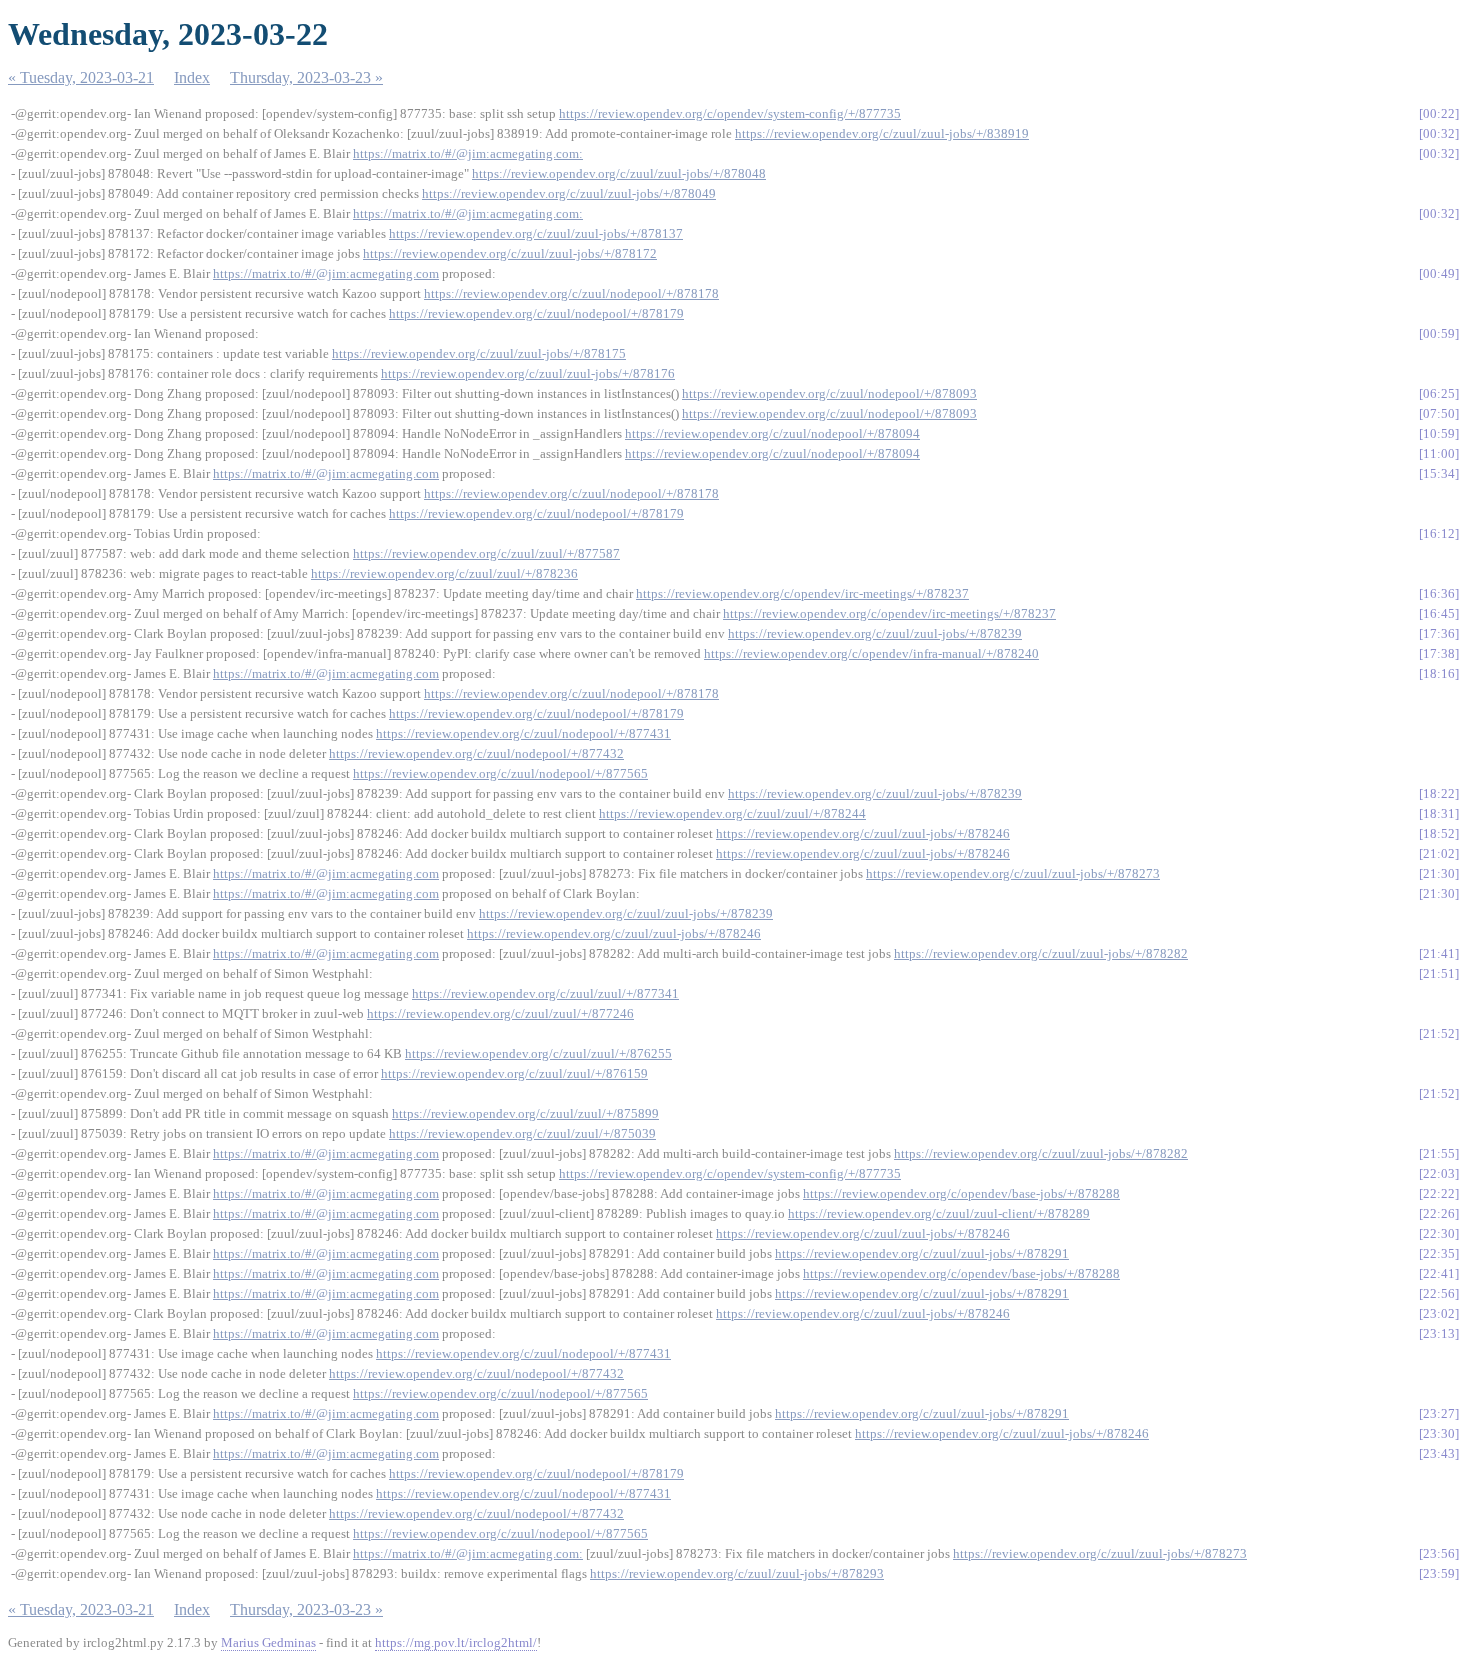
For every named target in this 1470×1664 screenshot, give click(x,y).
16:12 (1439, 533)
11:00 (1439, 453)
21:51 (1439, 973)
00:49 (1439, 273)
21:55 (1439, 1153)
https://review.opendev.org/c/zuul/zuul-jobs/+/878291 (922, 1253)
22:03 (1439, 1173)
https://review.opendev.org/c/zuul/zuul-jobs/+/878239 (875, 633)
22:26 (1439, 1213)
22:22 (1439, 1193)
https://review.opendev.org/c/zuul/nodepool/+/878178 (571, 293)
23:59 (1439, 1573)
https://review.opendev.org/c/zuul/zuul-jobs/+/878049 (569, 193)
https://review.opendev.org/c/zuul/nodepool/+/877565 (500, 773)
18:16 (1439, 673)
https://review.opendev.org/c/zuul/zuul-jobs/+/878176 (528, 373)
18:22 (1439, 793)
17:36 (1439, 633)
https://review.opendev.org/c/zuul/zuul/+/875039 (522, 1133)
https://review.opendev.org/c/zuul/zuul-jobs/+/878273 (1013, 873)
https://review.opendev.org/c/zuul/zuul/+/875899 (525, 1113)
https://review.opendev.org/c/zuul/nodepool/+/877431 (523, 733)
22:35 (1439, 1253)
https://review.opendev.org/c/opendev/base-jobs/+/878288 (961, 1193)
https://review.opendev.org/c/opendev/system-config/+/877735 (730, 113)
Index (192, 77)
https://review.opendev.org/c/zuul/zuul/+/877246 (500, 1013)
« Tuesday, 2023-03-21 (81, 77)
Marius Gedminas (268, 1642)
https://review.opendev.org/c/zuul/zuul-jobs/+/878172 (510, 253)
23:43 (1439, 1453)
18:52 (1439, 833)
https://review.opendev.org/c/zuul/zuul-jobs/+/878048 (619, 173)
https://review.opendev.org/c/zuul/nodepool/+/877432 (476, 753)
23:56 (1439, 1553)
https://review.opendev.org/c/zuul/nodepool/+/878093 (829, 393)
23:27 (1439, 1413)
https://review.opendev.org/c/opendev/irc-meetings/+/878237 (802, 593)
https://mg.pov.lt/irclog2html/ (456, 1642)
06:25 (1439, 393)
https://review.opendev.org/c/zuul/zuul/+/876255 (538, 1053)
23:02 (1439, 1313)
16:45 (1439, 613)
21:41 (1439, 953)
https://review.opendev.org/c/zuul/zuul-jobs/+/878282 (1041, 953)
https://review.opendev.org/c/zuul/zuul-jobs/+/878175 (479, 353)
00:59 (1439, 333)
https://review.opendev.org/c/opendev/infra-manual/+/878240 (871, 653)
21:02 (1439, 853)
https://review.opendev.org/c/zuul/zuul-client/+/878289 (939, 1213)
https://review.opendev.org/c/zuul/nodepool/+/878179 (536, 313)
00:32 (1439, 133)
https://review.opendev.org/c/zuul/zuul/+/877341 (545, 993)
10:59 (1439, 433)
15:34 (1439, 473)
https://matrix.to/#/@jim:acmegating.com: (468, 153)
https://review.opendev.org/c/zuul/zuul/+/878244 (732, 813)
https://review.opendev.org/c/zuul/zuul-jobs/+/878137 (536, 233)
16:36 (1439, 593)
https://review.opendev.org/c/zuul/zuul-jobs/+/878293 (737, 1573)
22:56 (1439, 1293)
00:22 (1439, 113)
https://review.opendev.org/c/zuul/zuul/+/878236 (444, 573)
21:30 (1439, 873)
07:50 (1439, 413)
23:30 (1439, 1433)
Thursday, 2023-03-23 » (306, 77)
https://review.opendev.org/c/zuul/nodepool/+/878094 (772, 433)
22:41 (1439, 1273)
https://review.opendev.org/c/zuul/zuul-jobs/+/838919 (882, 133)
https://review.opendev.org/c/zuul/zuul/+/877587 (486, 553)
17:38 (1439, 653)
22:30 (1439, 1233)
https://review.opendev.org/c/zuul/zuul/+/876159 (514, 1073)
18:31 (1439, 813)
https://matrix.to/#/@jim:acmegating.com (326, 273)
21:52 (1439, 1033)
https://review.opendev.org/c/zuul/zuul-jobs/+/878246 (863, 833)
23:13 (1439, 1333)
